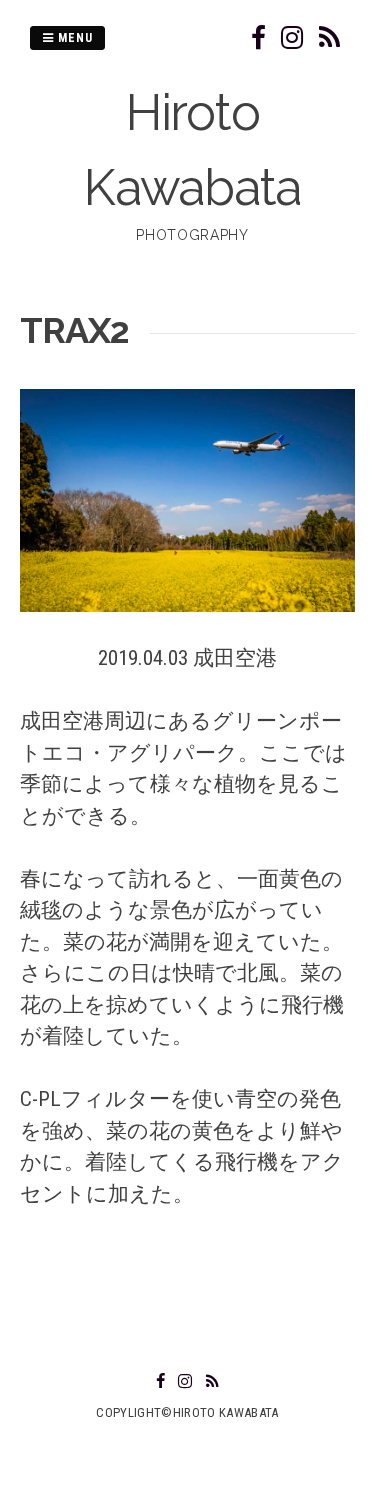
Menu (73, 38)
